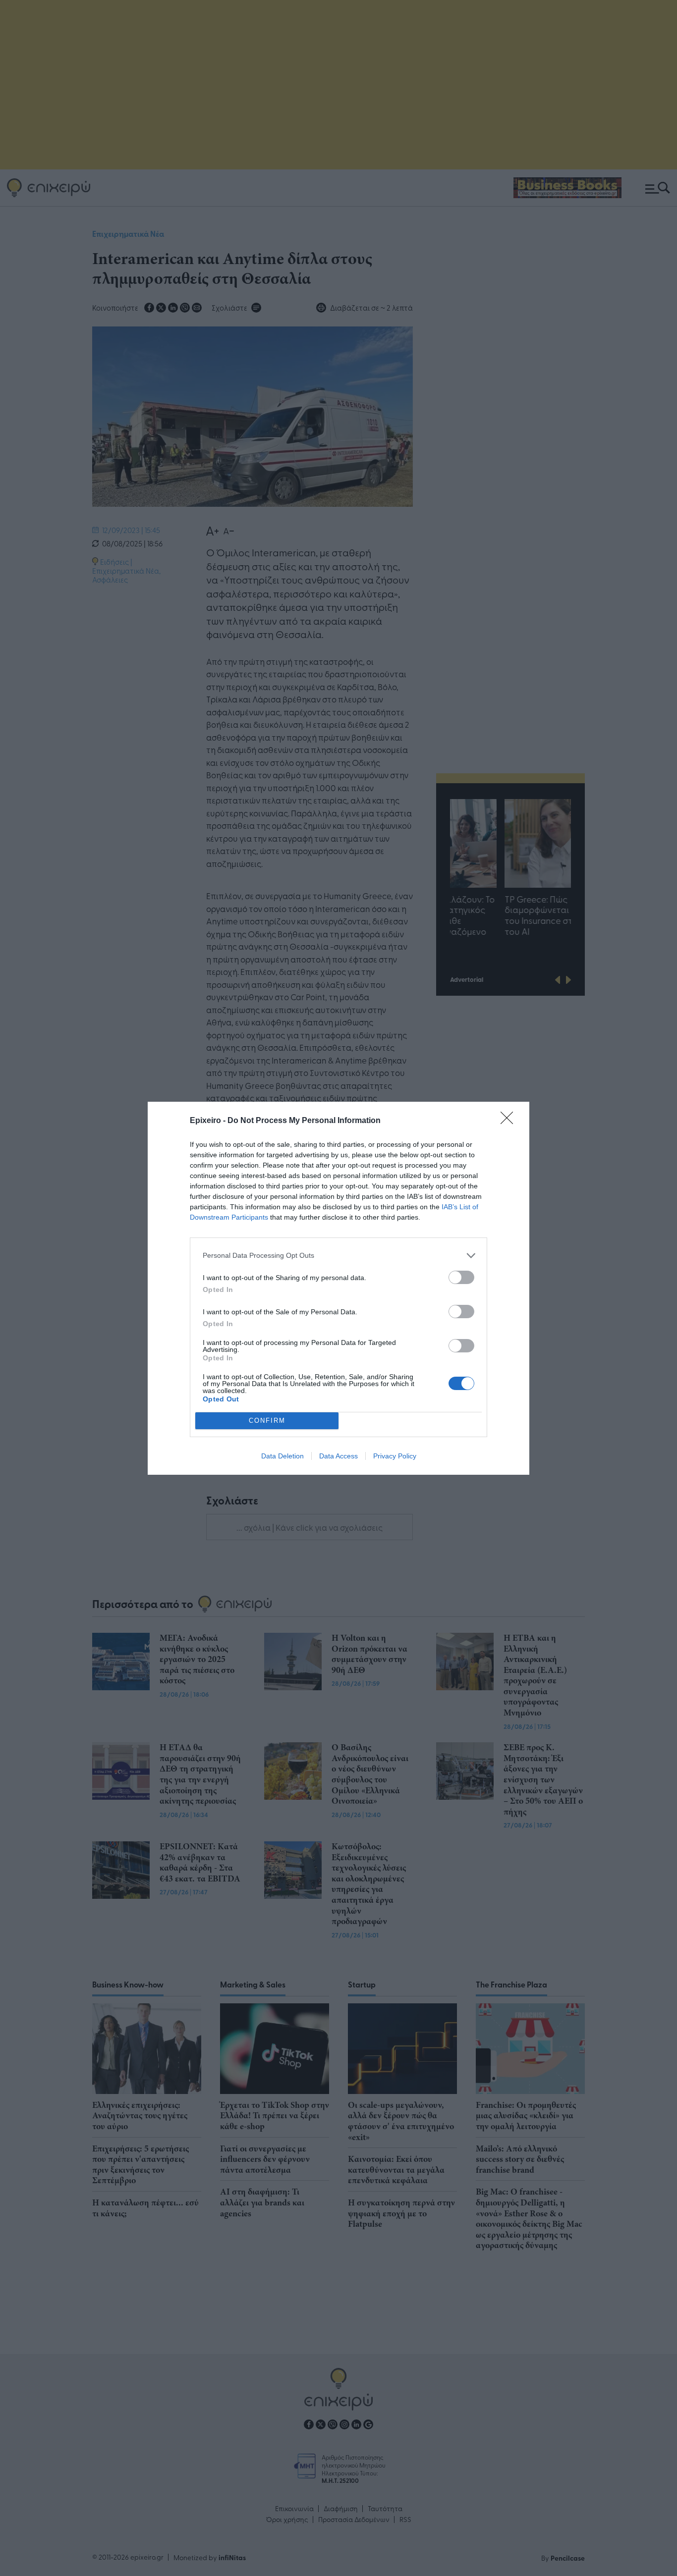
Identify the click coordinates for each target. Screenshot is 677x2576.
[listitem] (338, 1256)
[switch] (461, 1277)
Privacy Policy (395, 1456)
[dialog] (338, 1288)
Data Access (338, 1456)
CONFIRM (267, 1421)
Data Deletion (282, 1456)
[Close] (510, 1121)
